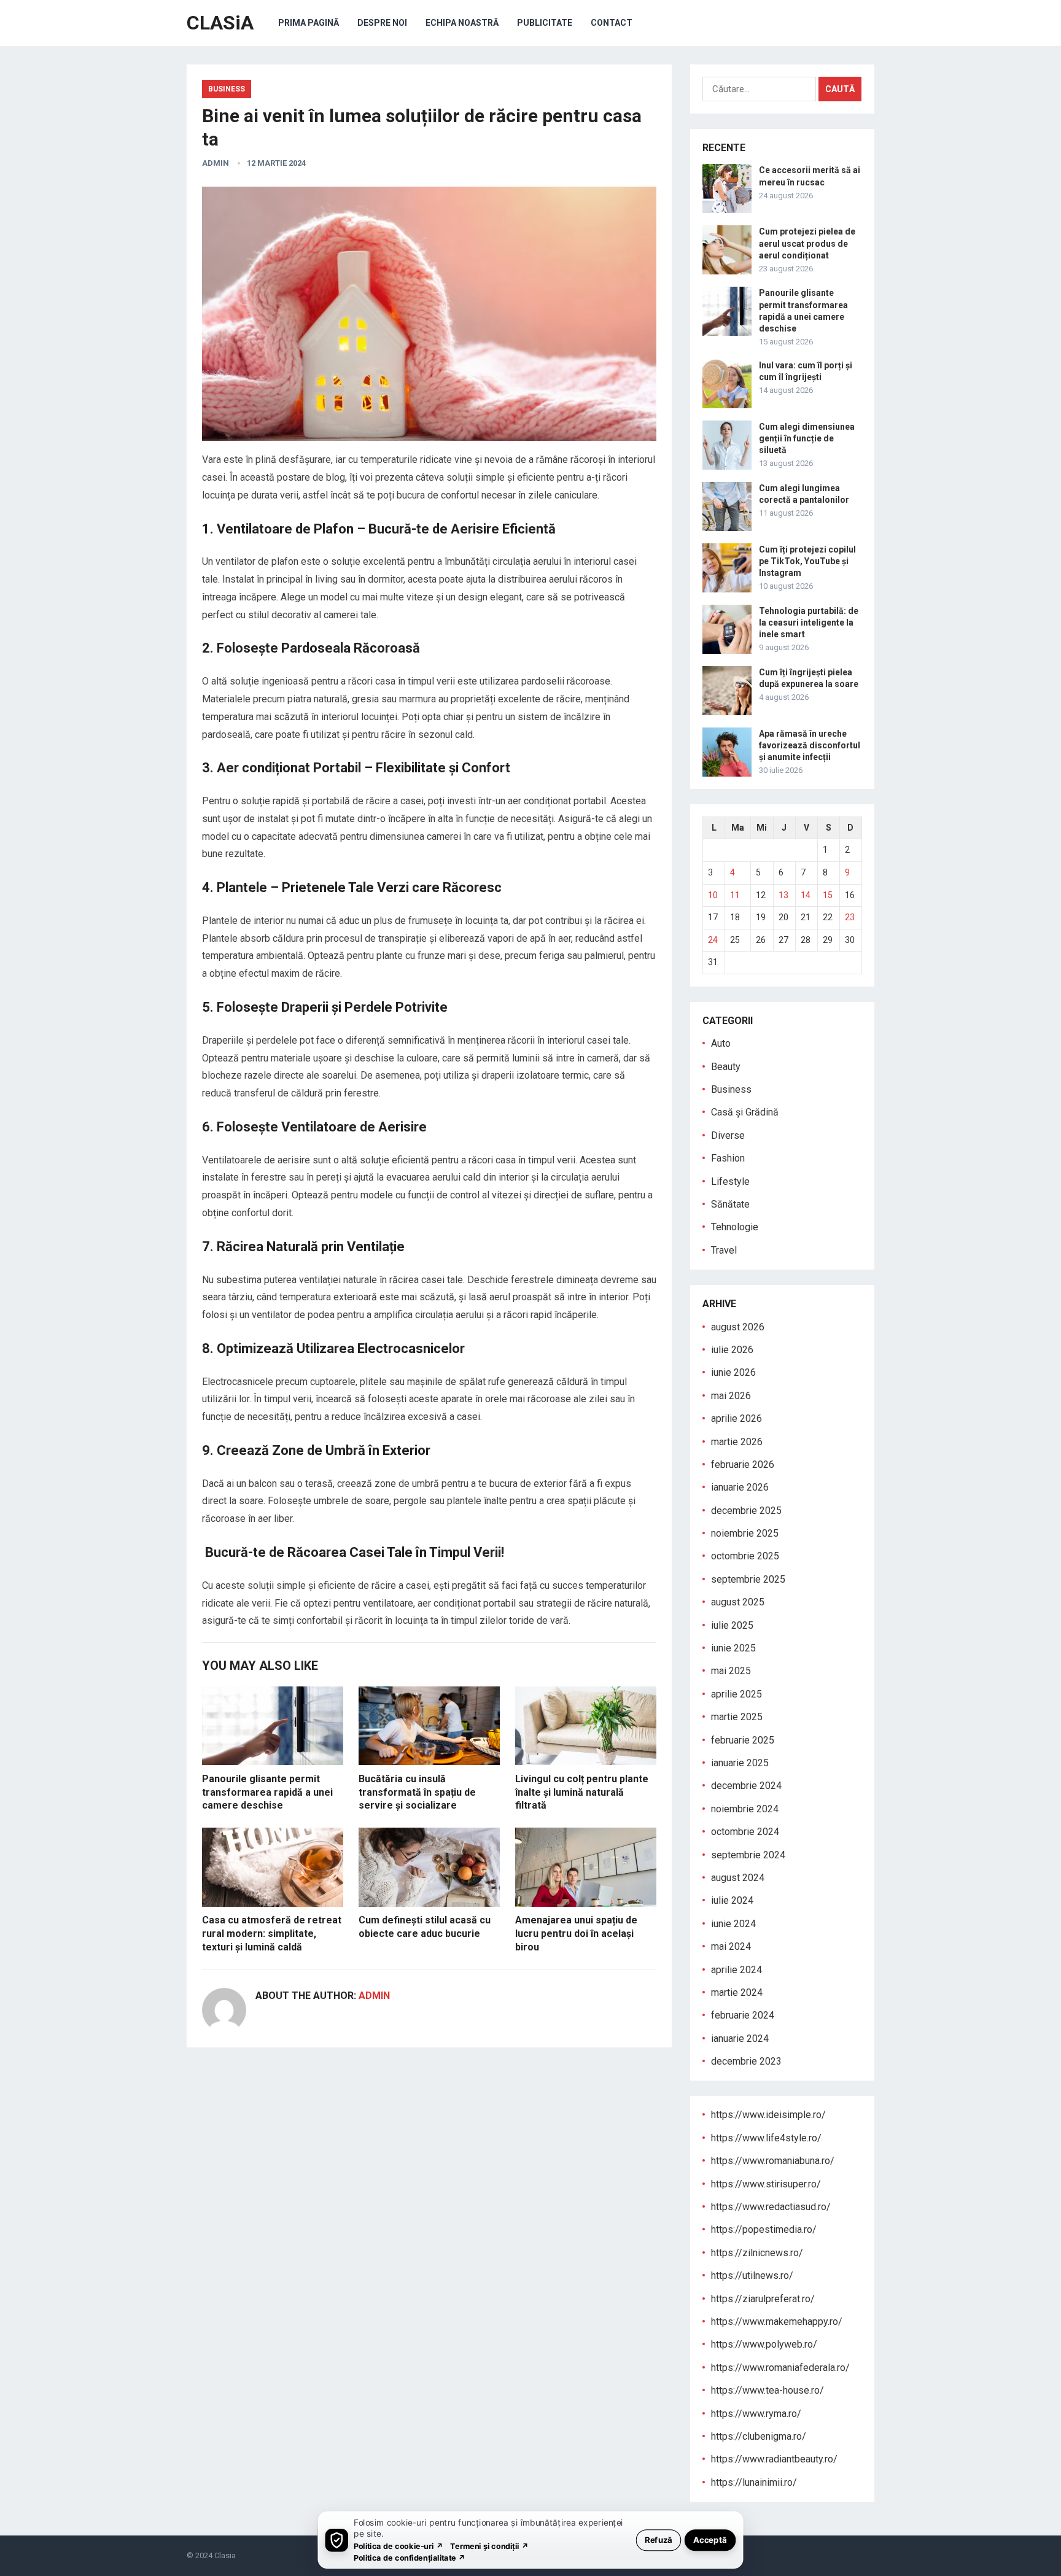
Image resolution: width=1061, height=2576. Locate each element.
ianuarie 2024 (740, 2039)
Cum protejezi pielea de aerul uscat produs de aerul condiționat (807, 243)
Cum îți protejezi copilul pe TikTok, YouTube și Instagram (807, 561)
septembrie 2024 (748, 1855)
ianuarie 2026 (740, 1487)
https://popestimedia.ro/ (764, 2229)
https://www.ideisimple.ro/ (768, 2115)
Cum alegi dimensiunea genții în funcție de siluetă (807, 438)
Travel (724, 1250)
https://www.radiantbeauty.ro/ (774, 2459)
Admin (216, 163)
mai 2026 (731, 1396)
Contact (612, 23)
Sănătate (730, 1204)
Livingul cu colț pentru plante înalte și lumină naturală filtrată (582, 1792)
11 (735, 895)
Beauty (726, 1067)
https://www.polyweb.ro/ (764, 2344)
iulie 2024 (732, 1900)
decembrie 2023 (746, 2061)
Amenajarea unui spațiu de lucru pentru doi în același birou (576, 1933)
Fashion (728, 1158)
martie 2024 (737, 1992)
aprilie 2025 (736, 1694)
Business (227, 89)
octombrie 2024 (745, 1832)
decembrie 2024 (746, 1786)
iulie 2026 (732, 1350)
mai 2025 (731, 1671)
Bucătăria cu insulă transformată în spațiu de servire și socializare (417, 1792)
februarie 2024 (743, 2015)
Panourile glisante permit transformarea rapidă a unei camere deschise (267, 1792)
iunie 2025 (733, 1648)
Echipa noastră (462, 23)
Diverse (728, 1135)
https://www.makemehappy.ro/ (777, 2322)
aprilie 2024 (736, 1970)
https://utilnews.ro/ (752, 2275)
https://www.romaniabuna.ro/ (773, 2161)
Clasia (225, 2555)
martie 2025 (737, 1717)
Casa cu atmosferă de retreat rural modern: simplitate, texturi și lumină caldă (272, 1933)
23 (850, 917)
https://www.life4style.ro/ (766, 2138)
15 (828, 895)
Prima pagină (309, 23)
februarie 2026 (743, 1465)
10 (713, 895)
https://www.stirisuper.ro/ (766, 2184)
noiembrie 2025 (745, 1533)
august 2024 (738, 1878)
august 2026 (738, 1327)
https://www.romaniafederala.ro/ (780, 2368)
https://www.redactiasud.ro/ (771, 2207)
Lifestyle (730, 1181)
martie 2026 (737, 1442)
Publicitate (545, 23)
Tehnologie (735, 1227)
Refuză (659, 2539)
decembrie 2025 (746, 1511)
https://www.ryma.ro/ (756, 2414)
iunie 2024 (733, 1924)
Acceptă (710, 2539)
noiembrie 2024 (745, 1809)
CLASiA (220, 23)
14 (806, 895)
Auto (721, 1043)
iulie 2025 (732, 1625)
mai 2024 (731, 1946)
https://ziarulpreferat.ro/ (763, 2299)
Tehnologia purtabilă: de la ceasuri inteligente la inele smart (809, 623)
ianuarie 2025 (740, 1763)
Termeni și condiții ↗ (489, 2546)
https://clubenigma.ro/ (759, 2436)
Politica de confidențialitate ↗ (410, 2557)
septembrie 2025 (748, 1579)
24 (713, 940)
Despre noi (382, 23)
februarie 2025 (743, 1740)
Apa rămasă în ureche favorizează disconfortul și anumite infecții (810, 745)
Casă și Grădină (745, 1112)
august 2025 (738, 1602)
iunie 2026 (733, 1372)
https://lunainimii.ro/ (754, 2482)
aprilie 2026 (736, 1418)
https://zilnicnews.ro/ (757, 2253)
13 (783, 895)
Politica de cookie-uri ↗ (398, 2546)
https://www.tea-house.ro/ (768, 2390)
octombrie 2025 (745, 1556)
